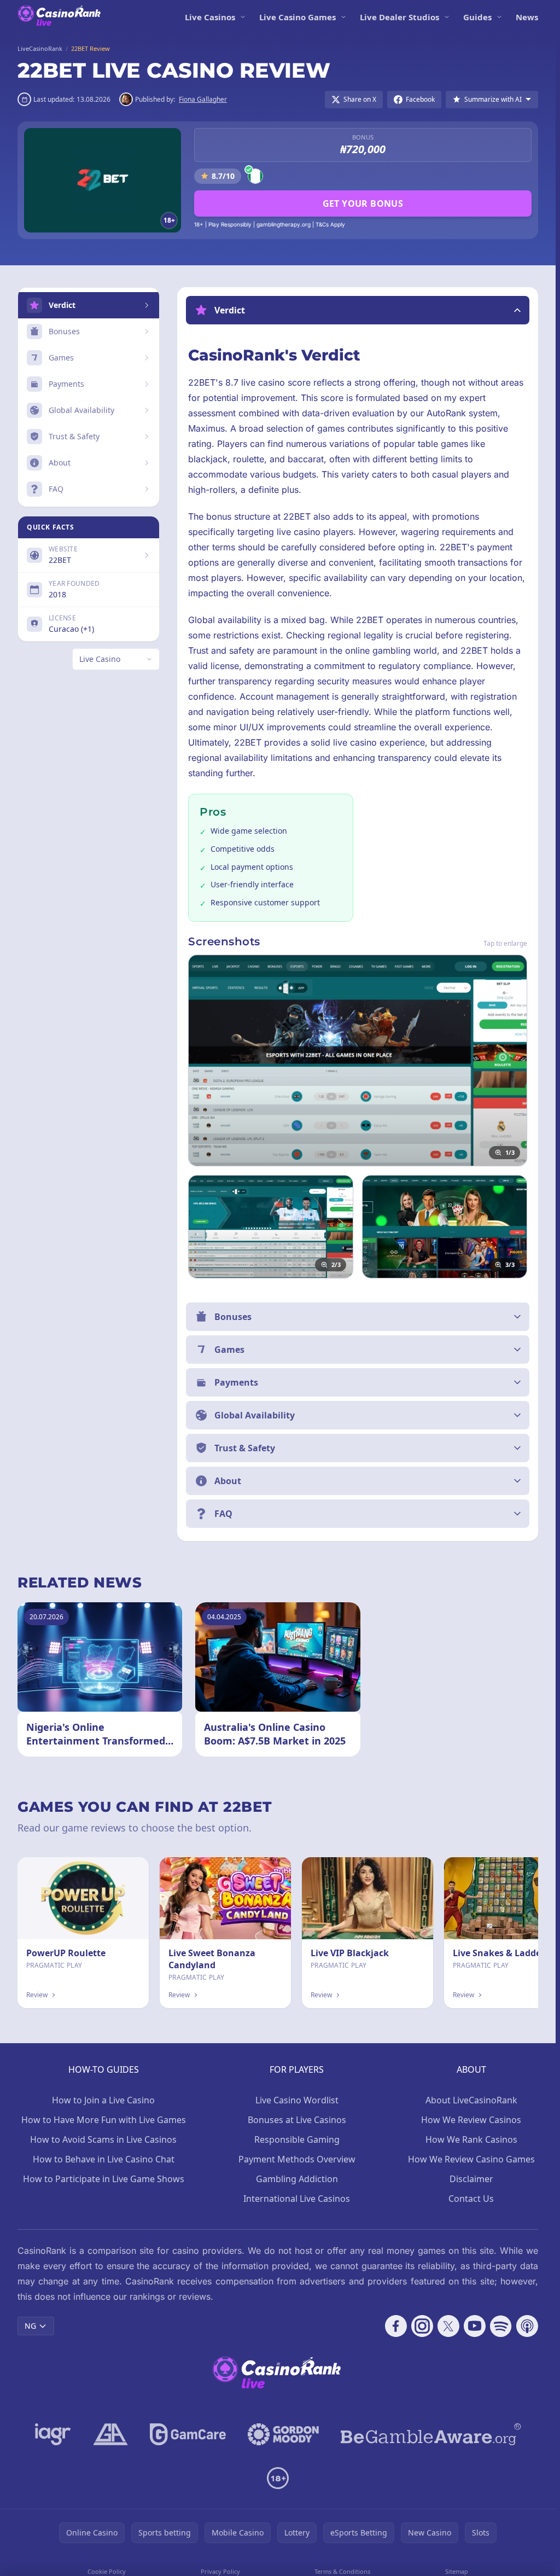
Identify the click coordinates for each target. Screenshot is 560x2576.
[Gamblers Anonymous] (110, 2434)
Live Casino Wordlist (297, 2100)
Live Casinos (210, 17)
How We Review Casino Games (471, 2159)
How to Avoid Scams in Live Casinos (103, 2139)
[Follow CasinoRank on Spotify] (501, 2326)
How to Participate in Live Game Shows (104, 2179)
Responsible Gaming (297, 2139)
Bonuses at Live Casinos (297, 2120)
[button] (358, 310)
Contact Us (471, 2199)
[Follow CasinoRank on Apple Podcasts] (527, 2326)
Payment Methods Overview (297, 2159)
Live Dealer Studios (399, 17)
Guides (477, 17)
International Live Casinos (297, 2199)
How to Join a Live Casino (103, 2100)
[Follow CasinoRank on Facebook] (396, 2326)
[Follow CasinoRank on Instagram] (422, 2326)
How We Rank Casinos (471, 2139)
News (527, 17)
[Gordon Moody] (283, 2434)
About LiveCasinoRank (471, 2100)
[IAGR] (53, 2434)
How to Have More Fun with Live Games (104, 2120)
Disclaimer (471, 2179)
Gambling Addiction (297, 2179)
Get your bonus (363, 203)
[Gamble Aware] (431, 2434)
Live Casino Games (297, 17)
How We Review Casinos (471, 2120)
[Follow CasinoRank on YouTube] (475, 2326)
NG (30, 2326)
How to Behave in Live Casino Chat (104, 2159)
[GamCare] (188, 2434)
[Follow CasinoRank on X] (448, 2326)
